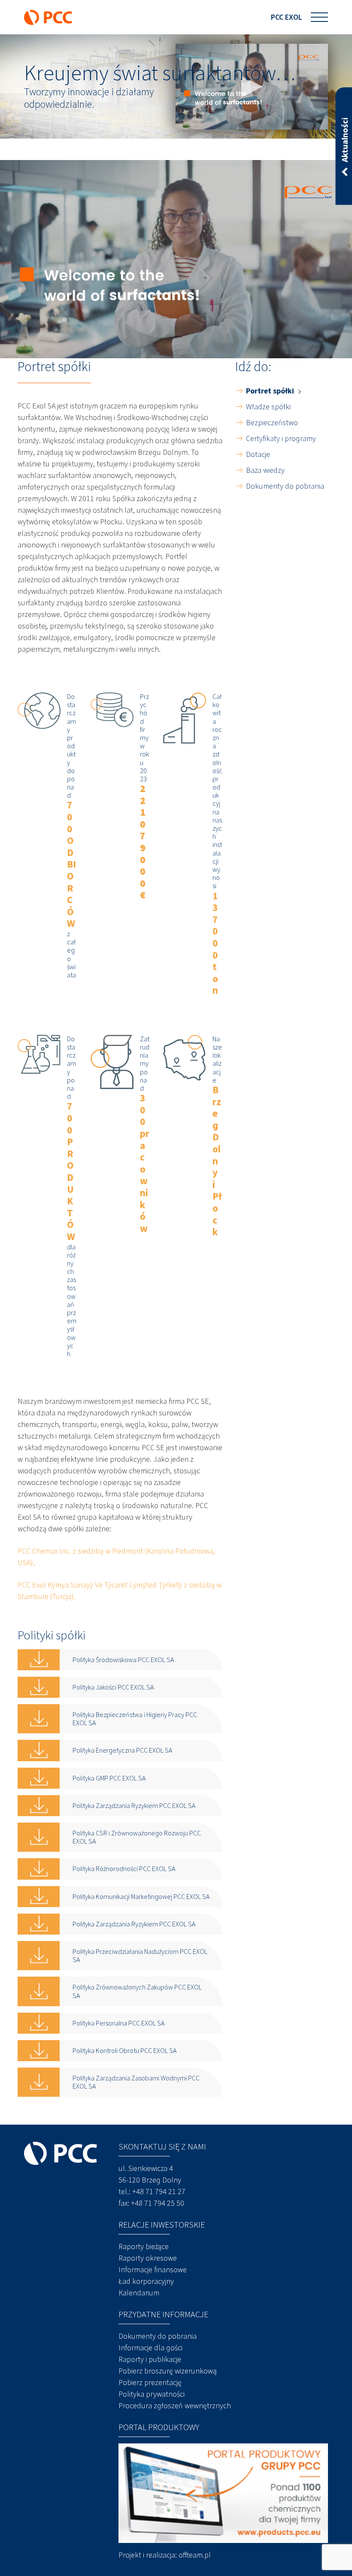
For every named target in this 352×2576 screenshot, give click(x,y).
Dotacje (258, 454)
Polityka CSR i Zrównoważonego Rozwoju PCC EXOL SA (137, 1837)
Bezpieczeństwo (272, 423)
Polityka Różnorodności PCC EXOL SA (124, 1869)
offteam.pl (195, 2555)
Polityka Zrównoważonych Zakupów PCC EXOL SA (137, 1991)
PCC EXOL (287, 17)
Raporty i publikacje (150, 2359)
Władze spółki (268, 407)
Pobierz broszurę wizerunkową (168, 2371)
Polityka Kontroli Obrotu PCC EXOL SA (124, 2051)
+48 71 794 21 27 (159, 2192)
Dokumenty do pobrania (285, 486)
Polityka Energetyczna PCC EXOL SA (122, 1750)
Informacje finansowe (153, 2270)
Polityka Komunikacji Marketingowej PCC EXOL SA (141, 1897)
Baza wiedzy (265, 470)
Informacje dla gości (150, 2348)
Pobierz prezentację (150, 2382)
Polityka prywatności (152, 2394)
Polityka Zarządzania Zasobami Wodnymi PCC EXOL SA (136, 2082)
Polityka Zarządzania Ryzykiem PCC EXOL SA (134, 1806)
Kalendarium (139, 2293)
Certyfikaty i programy (281, 438)
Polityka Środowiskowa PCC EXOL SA (123, 1660)
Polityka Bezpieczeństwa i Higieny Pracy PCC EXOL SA (135, 1719)
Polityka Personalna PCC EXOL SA (118, 2023)
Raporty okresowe (148, 2258)
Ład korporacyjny (146, 2281)
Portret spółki (270, 391)
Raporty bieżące (144, 2246)
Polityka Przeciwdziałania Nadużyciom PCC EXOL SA (140, 1956)
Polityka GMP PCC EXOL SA (109, 1778)
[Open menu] (319, 17)
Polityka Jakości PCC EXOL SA (113, 1687)
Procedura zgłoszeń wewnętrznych (175, 2406)
